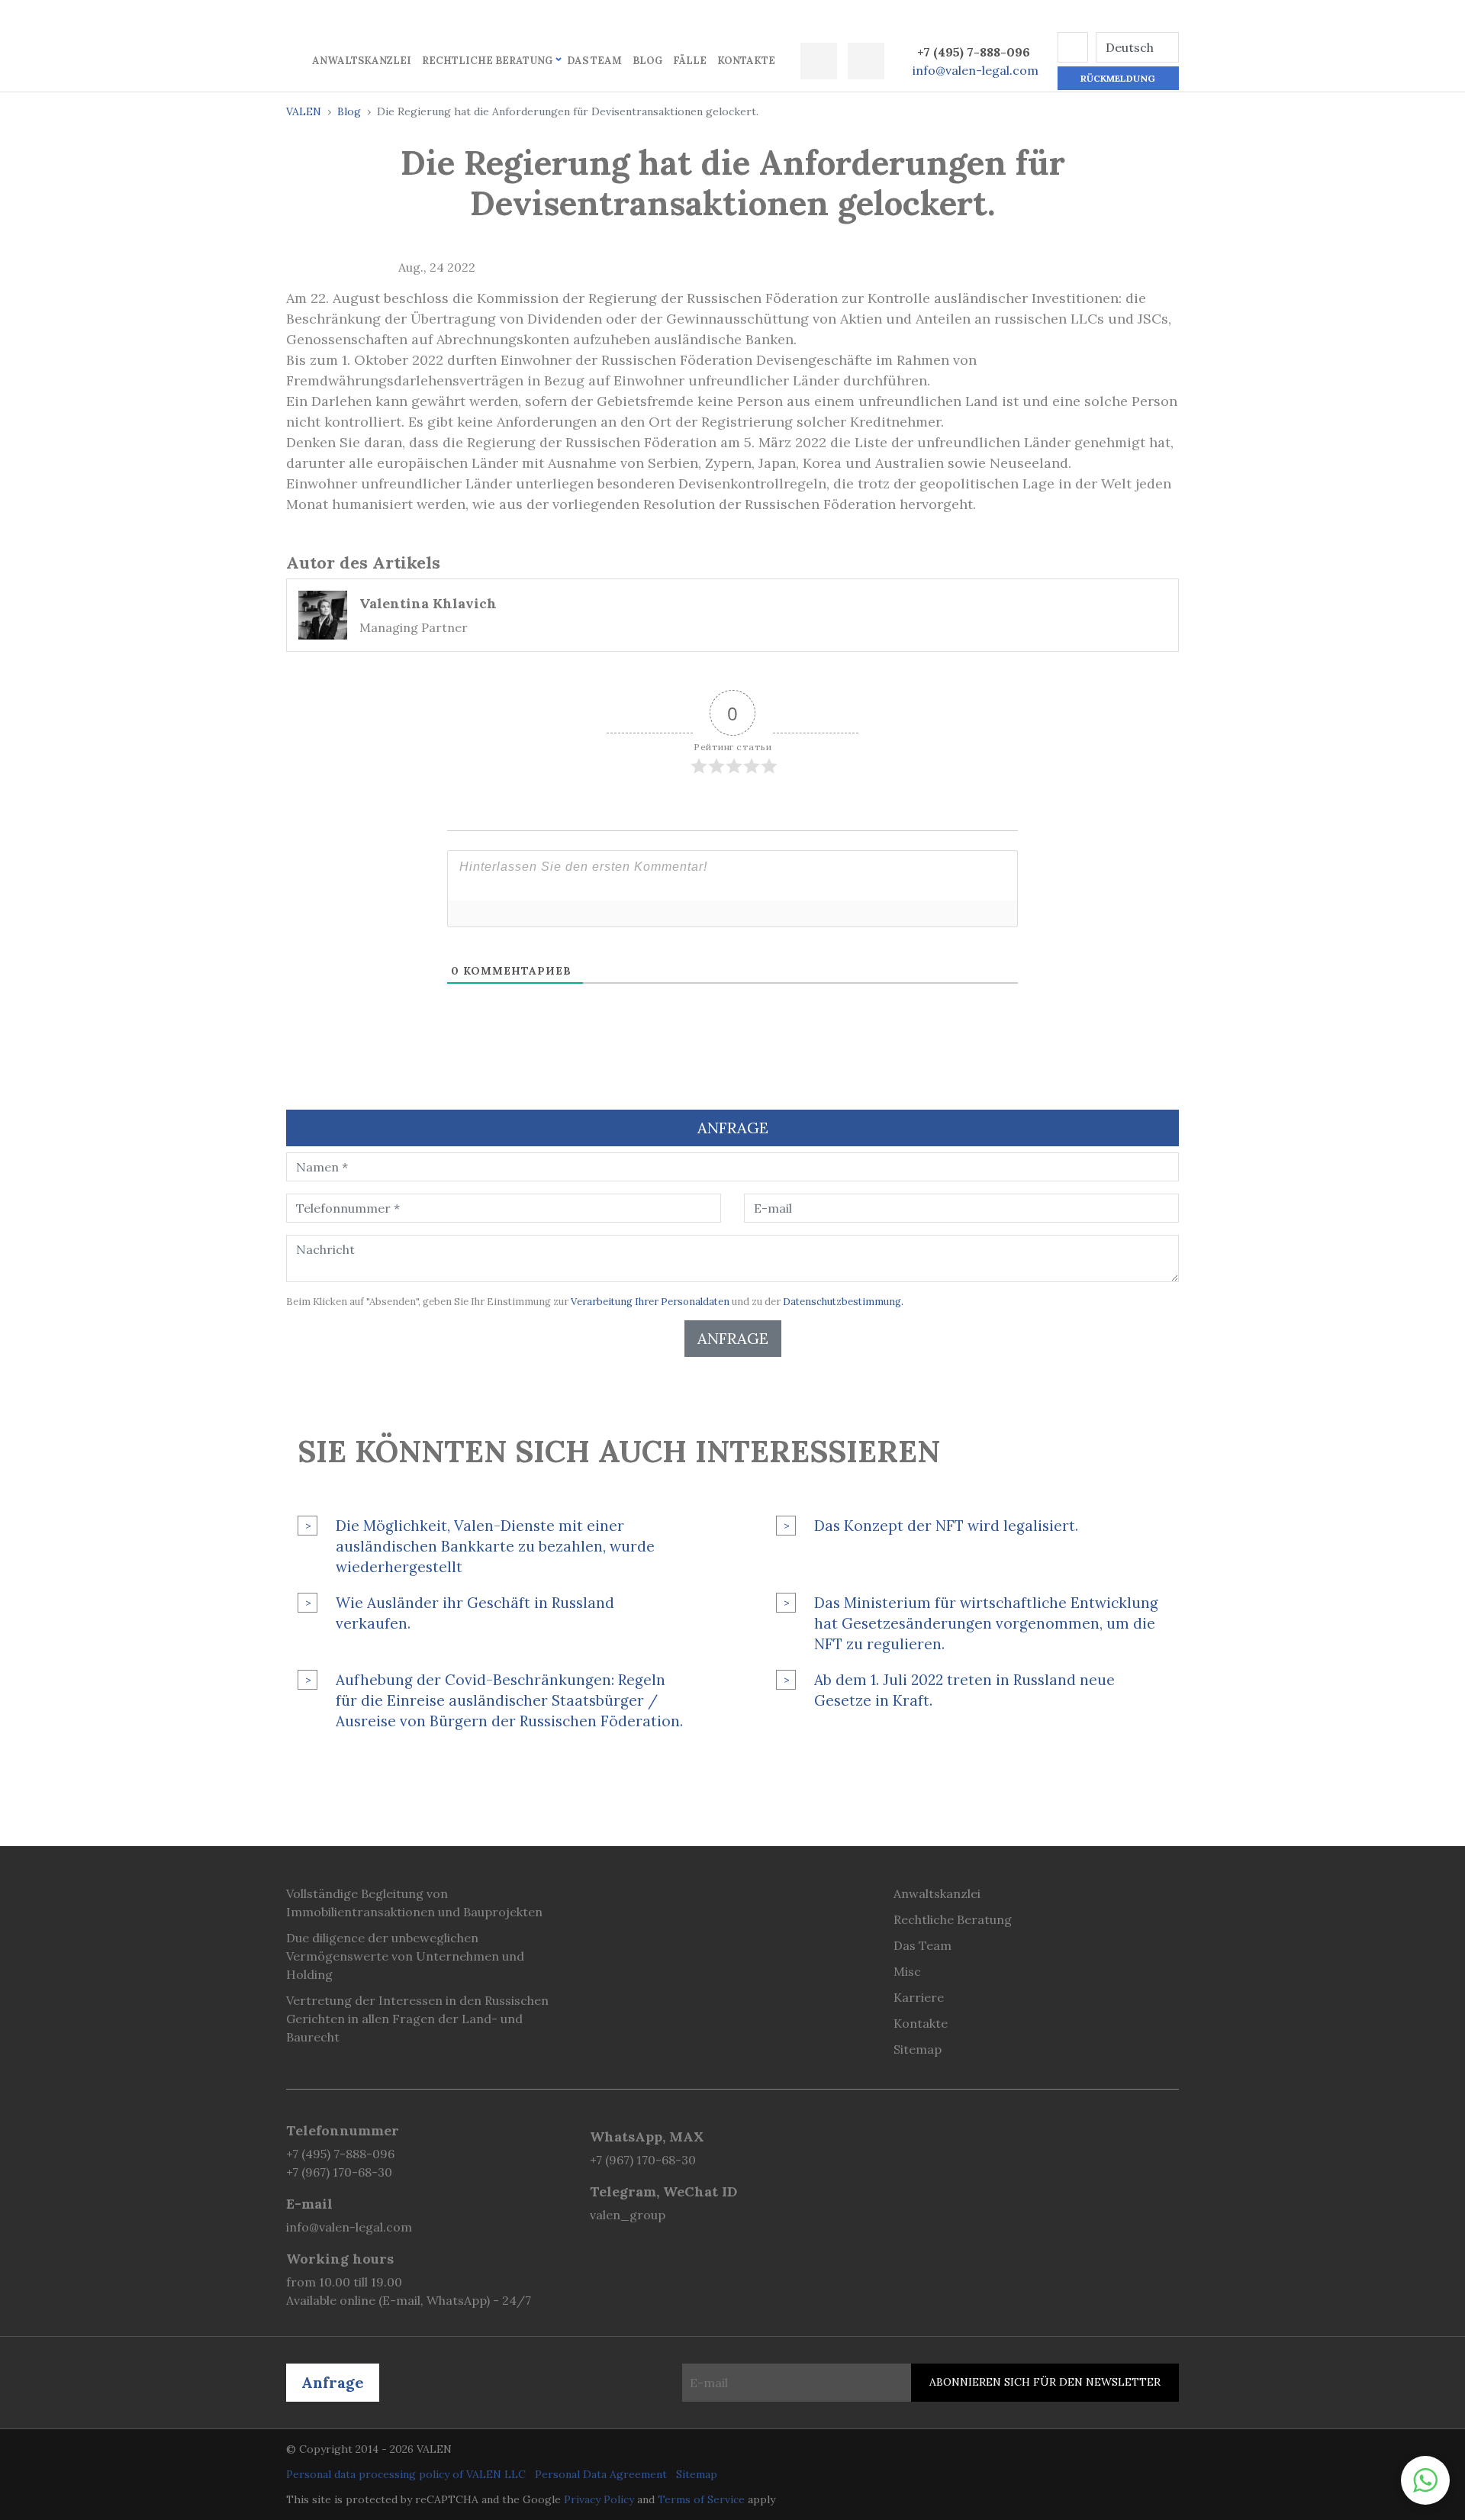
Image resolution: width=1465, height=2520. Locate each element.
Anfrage (733, 1338)
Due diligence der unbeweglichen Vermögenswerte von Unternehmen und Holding (405, 1956)
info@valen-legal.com (976, 70)
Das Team (594, 61)
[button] (1073, 47)
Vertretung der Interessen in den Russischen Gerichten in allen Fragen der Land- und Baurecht (417, 2019)
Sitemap (918, 2049)
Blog (647, 61)
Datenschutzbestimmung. (843, 1302)
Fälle (690, 61)
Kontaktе (746, 61)
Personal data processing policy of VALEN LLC (406, 2474)
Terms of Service (701, 2499)
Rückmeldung (1118, 78)
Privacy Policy (599, 2499)
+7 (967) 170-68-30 (339, 2172)
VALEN (304, 111)
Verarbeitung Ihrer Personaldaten (650, 1302)
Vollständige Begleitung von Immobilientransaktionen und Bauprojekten (414, 1903)
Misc (907, 1971)
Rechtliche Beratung (487, 61)
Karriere (919, 1997)
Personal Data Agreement (601, 2474)
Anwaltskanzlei (362, 61)
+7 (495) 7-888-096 (974, 52)
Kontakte (921, 2023)
